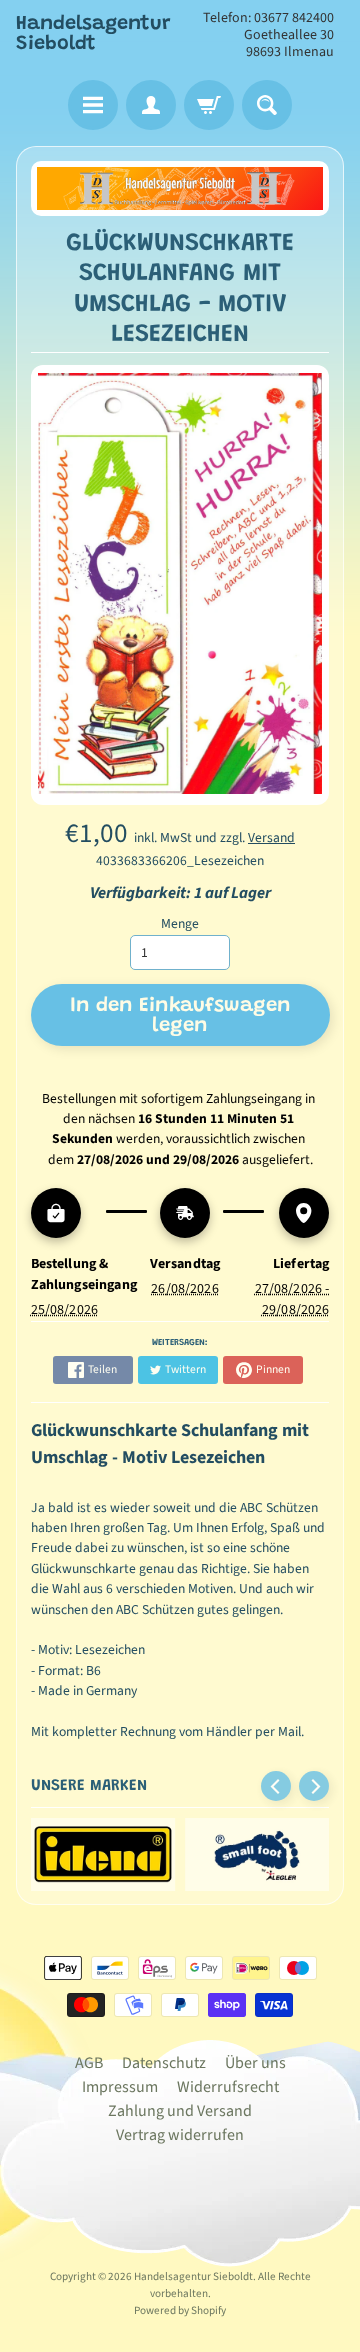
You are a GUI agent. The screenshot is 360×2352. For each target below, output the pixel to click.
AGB (89, 2063)
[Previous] (276, 1786)
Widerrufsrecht (228, 2087)
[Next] (314, 1786)
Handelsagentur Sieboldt (93, 34)
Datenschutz (164, 2063)
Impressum (120, 2087)
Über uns (255, 2063)
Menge (180, 923)
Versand (271, 837)
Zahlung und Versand (180, 2111)
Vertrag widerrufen (180, 2135)
